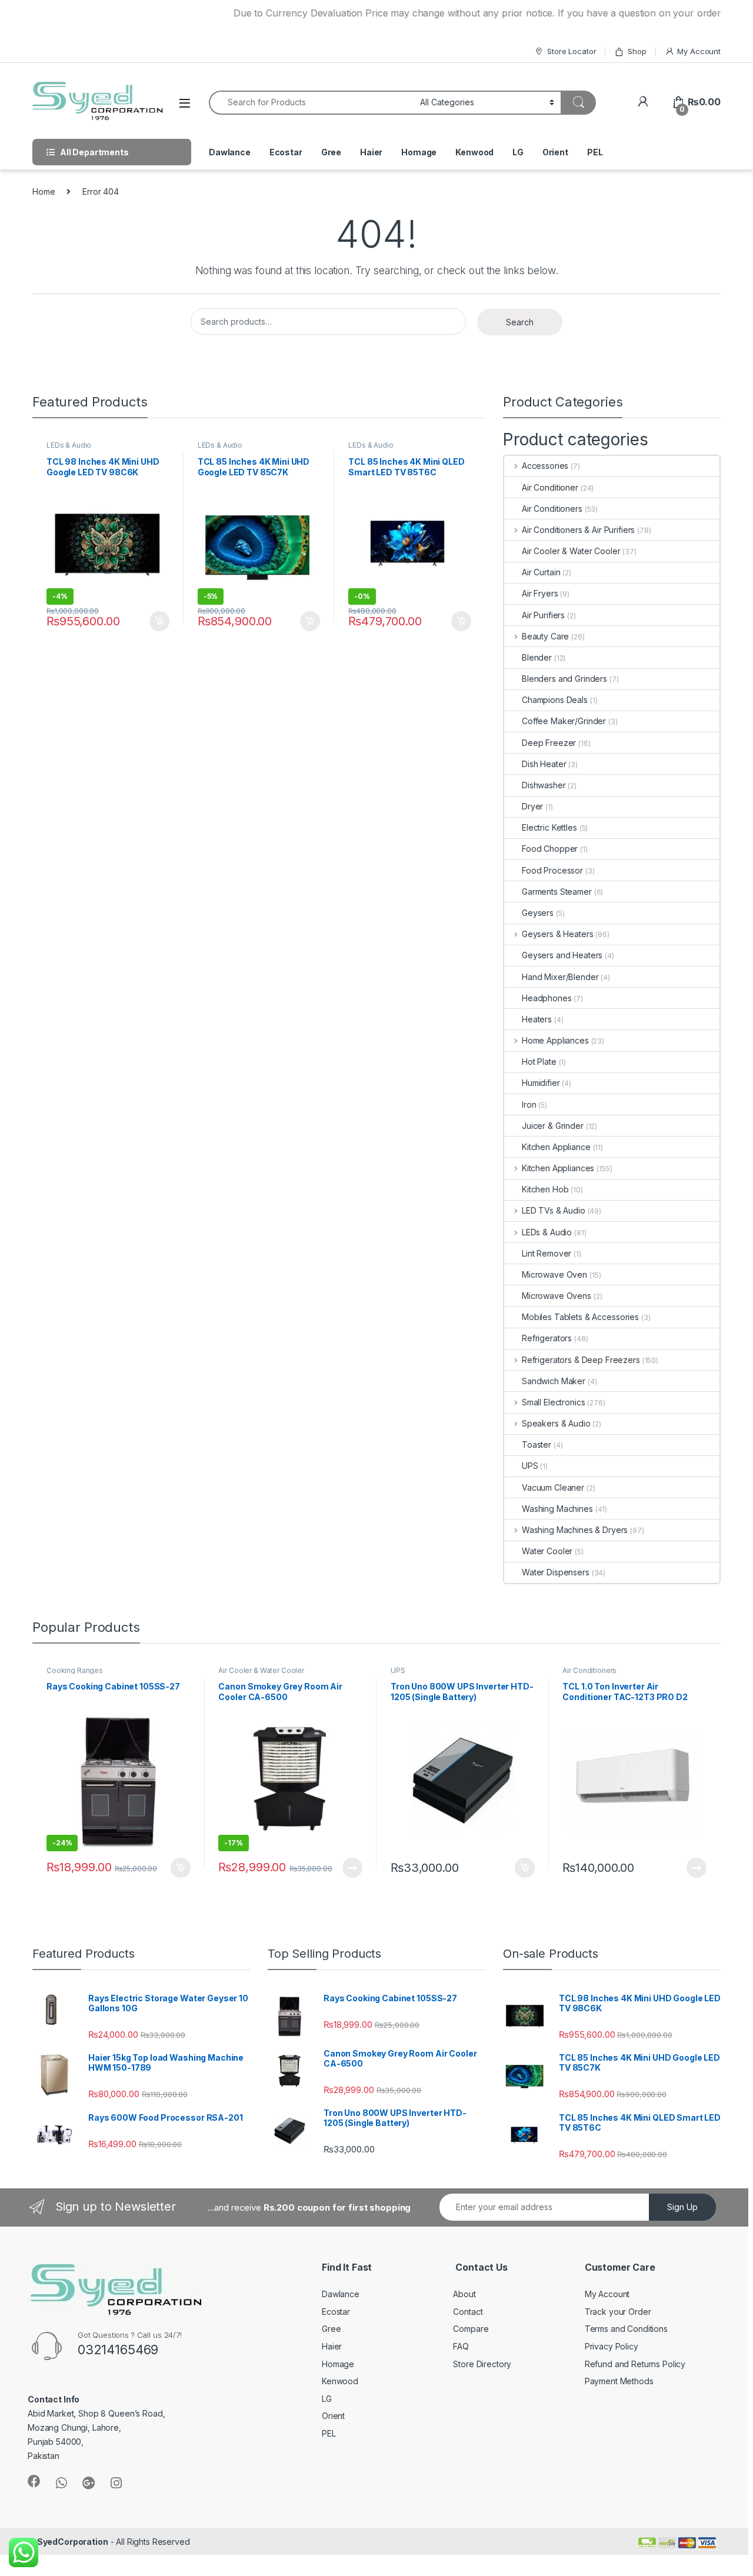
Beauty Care (545, 636)
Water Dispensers (556, 1572)
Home (44, 191)
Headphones (547, 998)
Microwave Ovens (557, 1296)
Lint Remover (547, 1253)
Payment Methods (619, 2381)
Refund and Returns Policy (635, 2364)
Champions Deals (555, 700)
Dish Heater (544, 764)
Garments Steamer (557, 892)
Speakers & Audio (556, 1423)
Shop (637, 51)
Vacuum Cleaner (553, 1487)
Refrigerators (547, 1338)
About (464, 2294)
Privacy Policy (612, 2346)
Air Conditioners (552, 509)
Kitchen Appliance (556, 1147)
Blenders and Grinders (564, 679)
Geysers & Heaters (557, 934)
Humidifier (541, 1083)
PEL (595, 152)
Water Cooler (547, 1551)
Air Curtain (541, 572)
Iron (529, 1104)
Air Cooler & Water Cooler (571, 551)
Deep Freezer (549, 743)
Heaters (537, 1019)
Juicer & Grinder (553, 1126)
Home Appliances (555, 1040)
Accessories (545, 466)
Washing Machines (557, 1509)
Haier (371, 152)
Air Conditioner (550, 487)
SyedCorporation (73, 2542)
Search (520, 322)
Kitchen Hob (545, 1189)
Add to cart (159, 621)
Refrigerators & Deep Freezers (581, 1360)
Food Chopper (550, 849)
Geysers (538, 913)
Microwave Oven (554, 1274)
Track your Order (618, 2312)
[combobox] (311, 103)
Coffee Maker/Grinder (564, 721)
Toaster (537, 1444)
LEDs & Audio (69, 445)
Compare (471, 2329)
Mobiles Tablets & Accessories (580, 1317)
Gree (331, 152)
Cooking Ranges (75, 1670)
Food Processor (552, 870)
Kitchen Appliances (558, 1168)
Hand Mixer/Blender (560, 977)
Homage (419, 152)
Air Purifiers (543, 615)
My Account (699, 51)
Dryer (532, 806)
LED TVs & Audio (554, 1210)
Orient (555, 152)
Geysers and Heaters (562, 955)
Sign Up (682, 2207)
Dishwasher (544, 785)
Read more (352, 1868)
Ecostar (286, 152)
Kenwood (474, 152)
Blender (537, 657)
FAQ (461, 2346)
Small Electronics (553, 1402)
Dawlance (230, 152)
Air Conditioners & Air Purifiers (578, 530)
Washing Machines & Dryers (575, 1530)
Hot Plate (539, 1062)
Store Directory (482, 2364)
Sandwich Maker (554, 1381)
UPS (530, 1466)
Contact (468, 2312)
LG (518, 152)
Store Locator (572, 51)
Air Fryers (540, 593)
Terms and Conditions (626, 2329)
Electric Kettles (549, 827)
